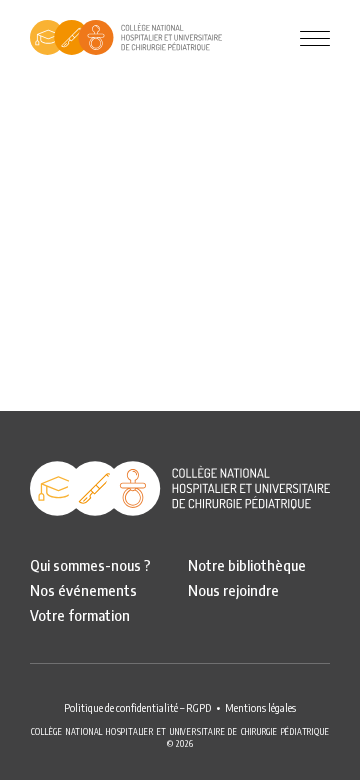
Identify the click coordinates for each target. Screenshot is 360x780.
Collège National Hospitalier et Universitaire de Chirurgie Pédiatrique (126, 38)
